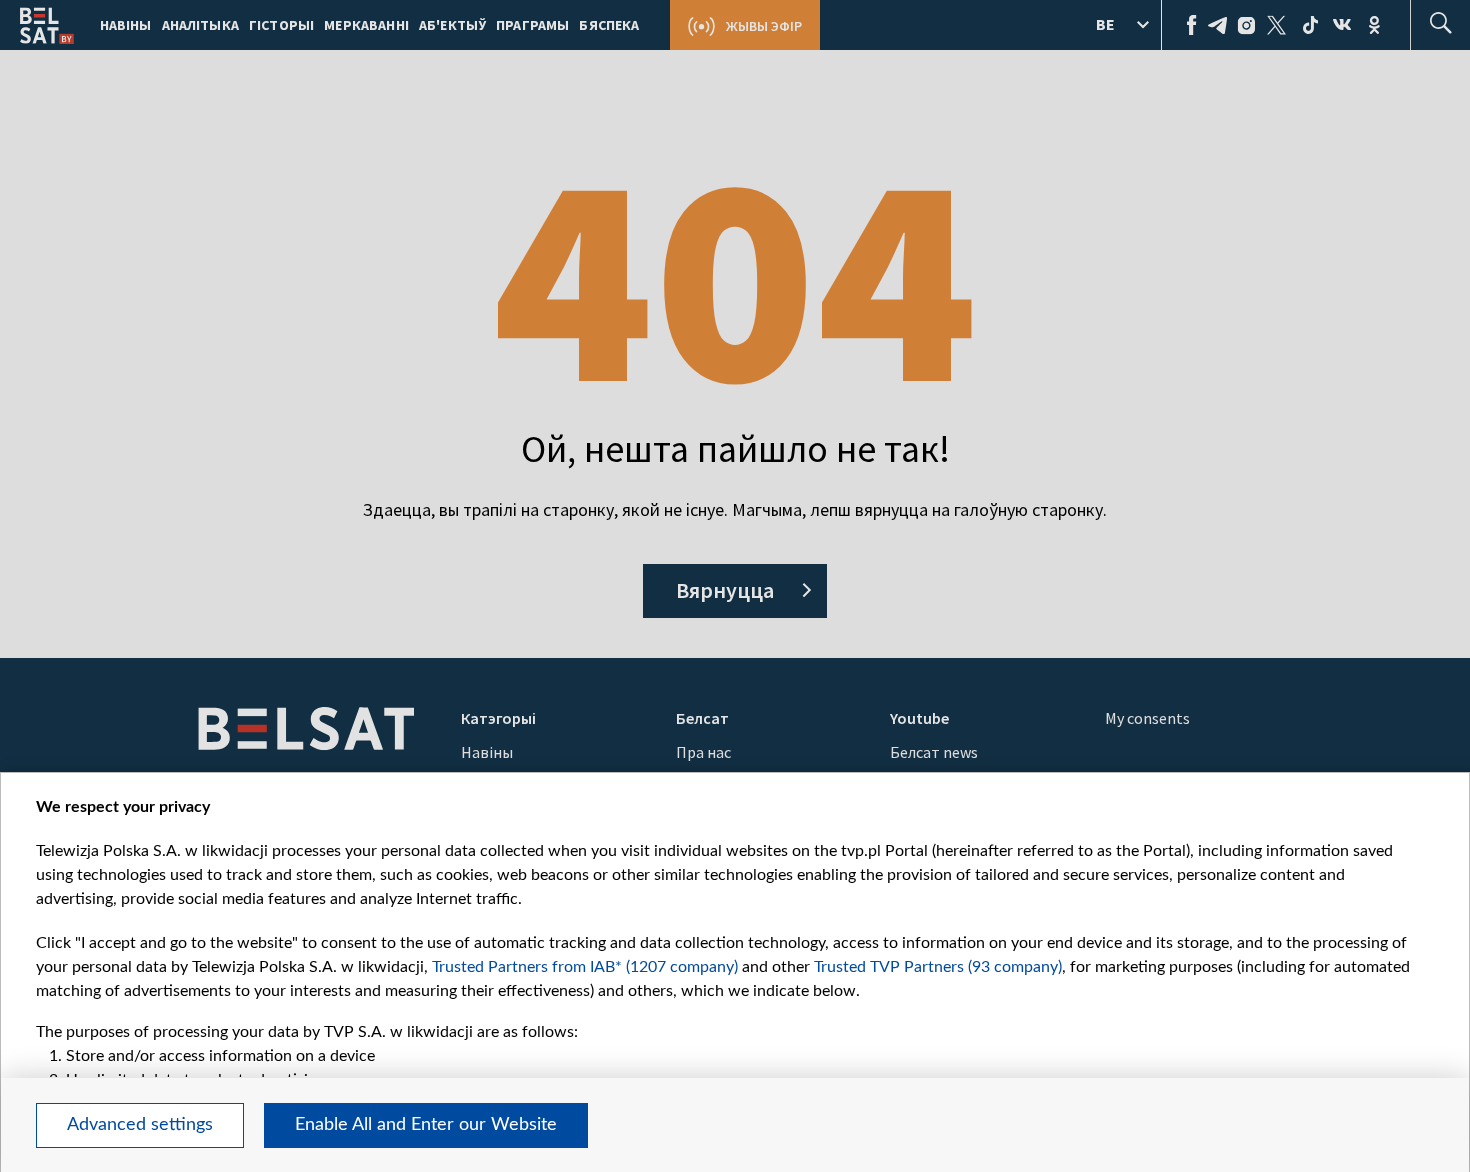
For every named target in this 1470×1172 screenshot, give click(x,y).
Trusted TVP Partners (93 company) (938, 967)
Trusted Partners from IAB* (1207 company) (585, 967)
